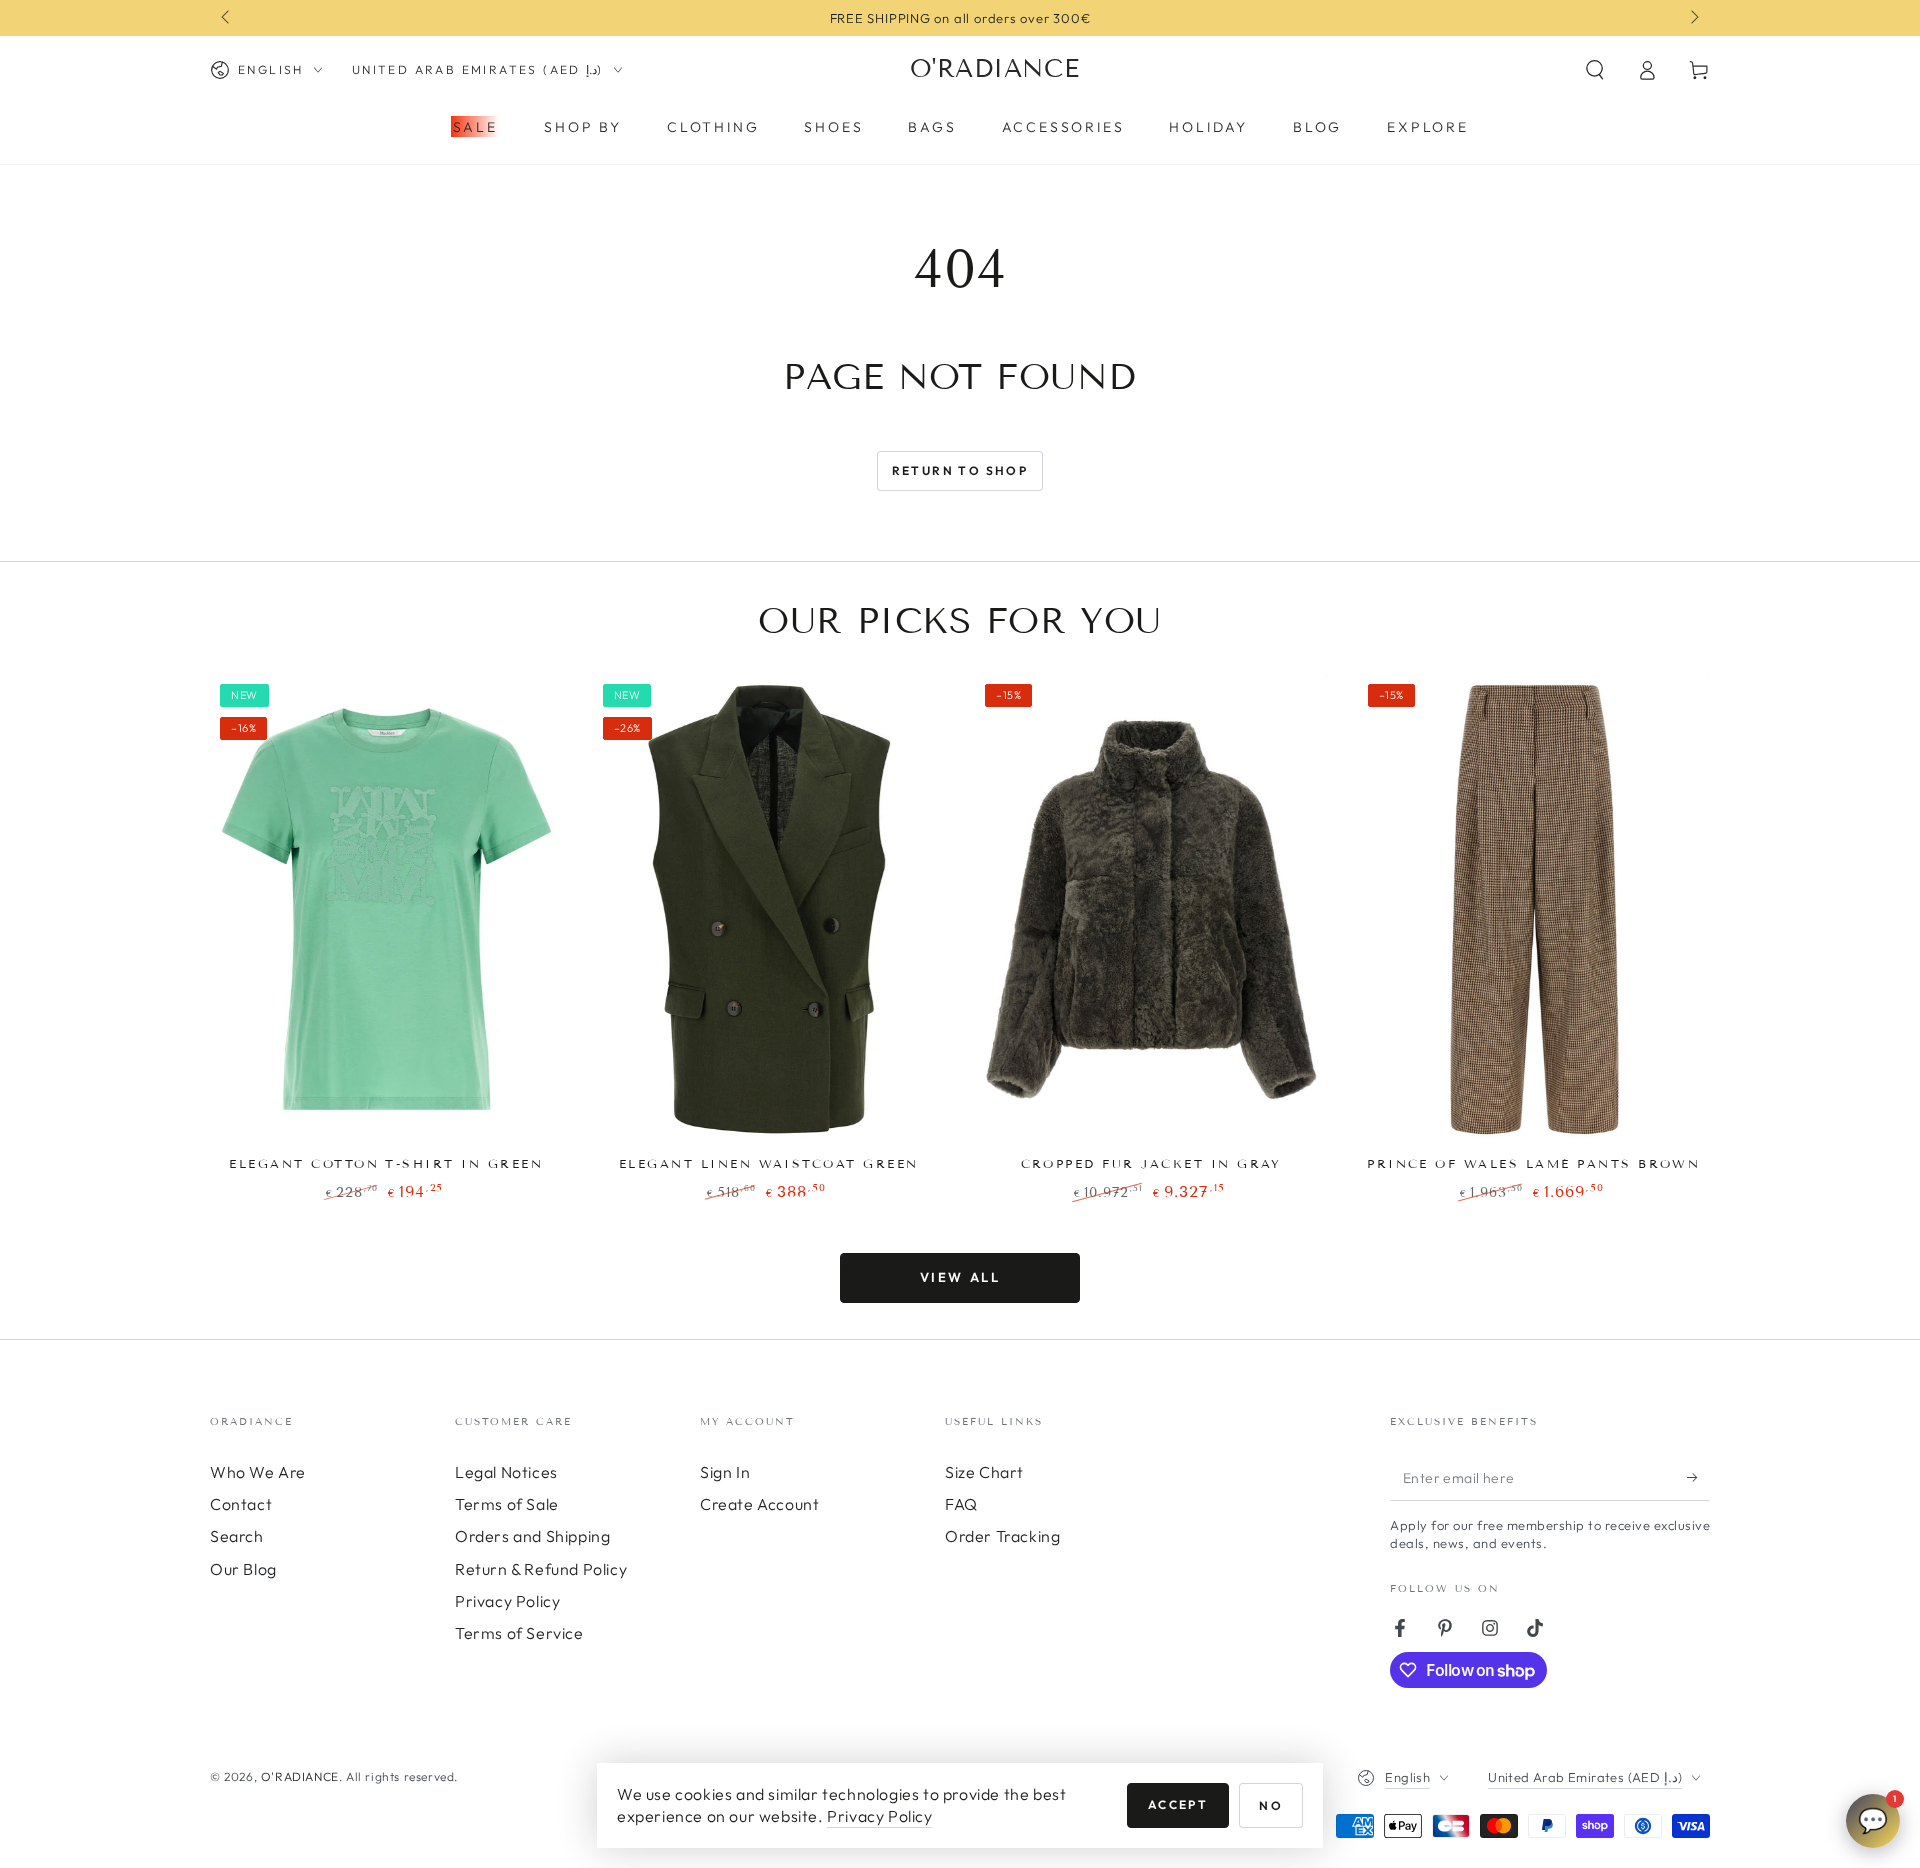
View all (960, 1277)
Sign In (725, 1472)
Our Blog (243, 1569)
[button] (1595, 70)
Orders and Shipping (532, 1536)
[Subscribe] (1698, 1478)
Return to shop (960, 470)
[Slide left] (227, 18)
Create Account (759, 1504)
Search (237, 1536)
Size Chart (984, 1472)
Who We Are (258, 1472)
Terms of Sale (507, 1504)
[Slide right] (1693, 18)
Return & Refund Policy (541, 1569)
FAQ (961, 1504)
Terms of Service (519, 1633)
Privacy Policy (507, 1601)
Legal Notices (506, 1472)
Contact (241, 1504)
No (1271, 1805)
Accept (1178, 1804)
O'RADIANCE (300, 1776)
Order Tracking (1002, 1536)
